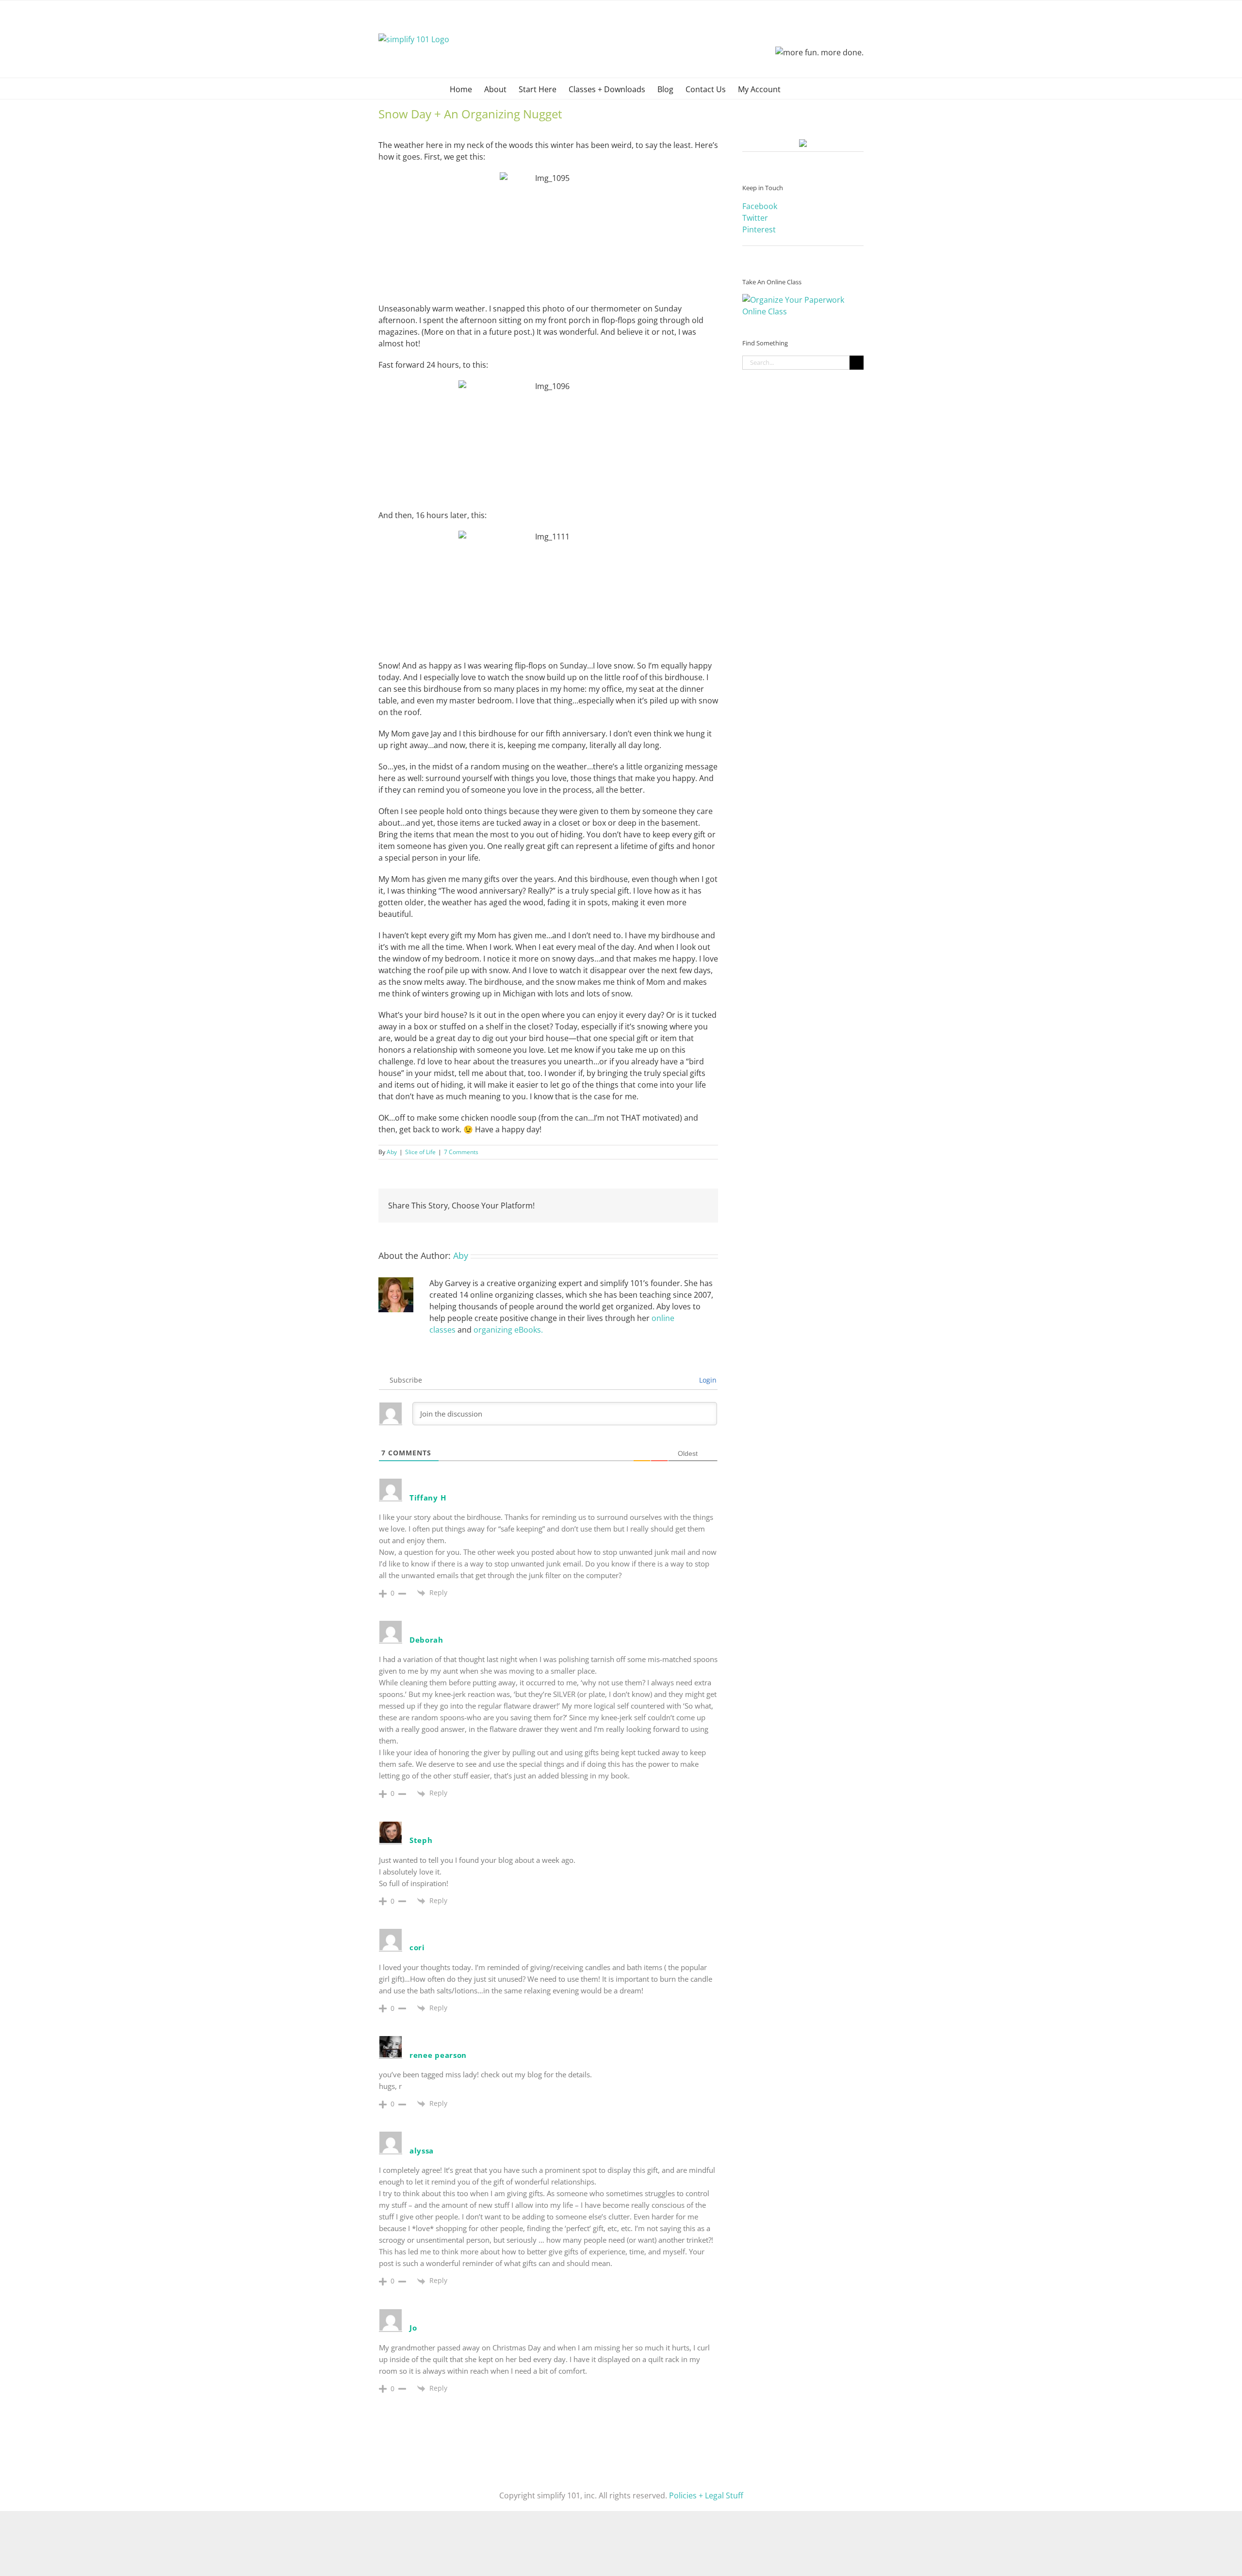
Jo (413, 2328)
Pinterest (759, 229)
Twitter (755, 218)
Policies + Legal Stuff (706, 2495)
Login (707, 1380)
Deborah (426, 1640)
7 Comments (461, 1152)
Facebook (760, 206)
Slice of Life (420, 1152)
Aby (392, 1152)
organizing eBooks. (508, 1330)
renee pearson (438, 2055)
